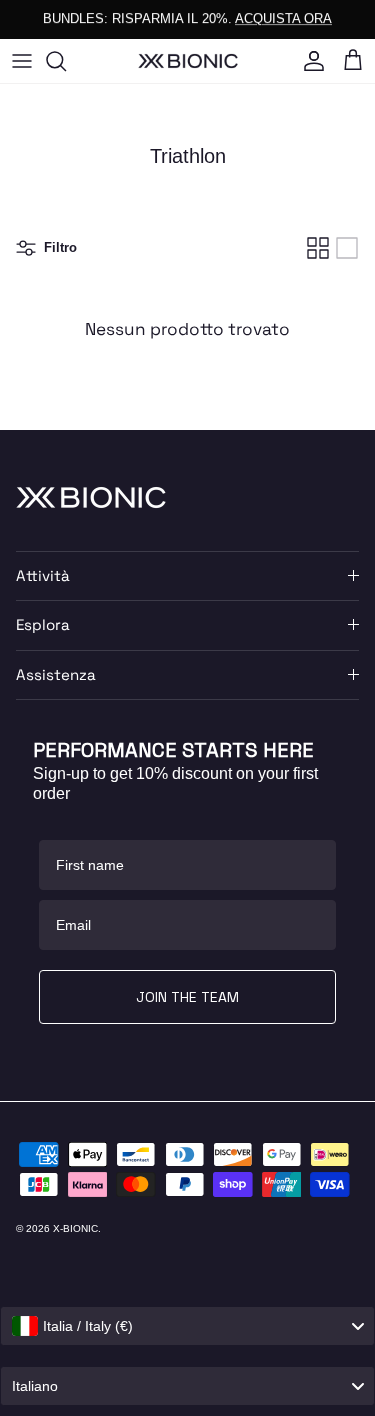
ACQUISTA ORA (283, 18)
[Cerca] (66, 61)
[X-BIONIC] (188, 60)
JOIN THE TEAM (187, 997)
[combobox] (187, 1326)
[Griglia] (318, 248)
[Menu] (22, 61)
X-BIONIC (75, 1228)
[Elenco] (347, 248)
